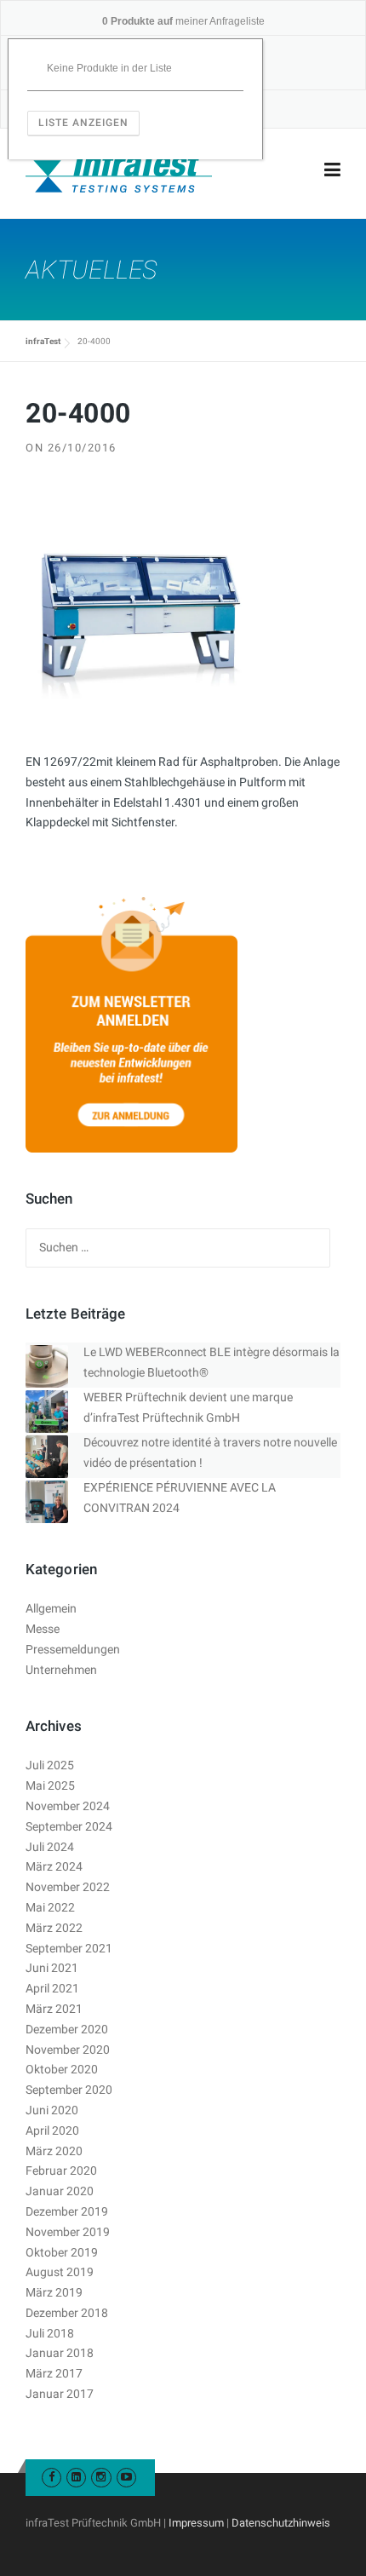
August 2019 (60, 2272)
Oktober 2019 (62, 2252)
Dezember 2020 (67, 2029)
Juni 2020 (52, 2110)
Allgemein (51, 1608)
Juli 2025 (50, 1765)
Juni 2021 (52, 1968)
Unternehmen (61, 1670)
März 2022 (54, 1928)
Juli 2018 (50, 2333)
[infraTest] (119, 170)
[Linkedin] (76, 2477)
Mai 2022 (50, 1907)
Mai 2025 (50, 1785)
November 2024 (68, 1806)
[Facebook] (51, 2477)
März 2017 (54, 2373)
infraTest (43, 341)
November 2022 (68, 1887)
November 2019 (68, 2232)
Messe (43, 1629)
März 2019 (54, 2292)
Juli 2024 (50, 1847)
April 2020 (52, 2130)
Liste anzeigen (83, 123)
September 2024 (69, 1826)
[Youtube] (126, 2477)
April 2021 (52, 1988)
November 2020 (68, 2050)
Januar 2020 (60, 2191)
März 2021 (54, 2009)
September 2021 (69, 1948)
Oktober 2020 (62, 2069)
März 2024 (54, 1866)
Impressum (196, 2523)
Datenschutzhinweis (281, 2523)
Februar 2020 (61, 2171)
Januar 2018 (60, 2353)
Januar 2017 (60, 2394)
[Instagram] (101, 2477)
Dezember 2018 (67, 2313)
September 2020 (69, 2090)
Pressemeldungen (73, 1649)
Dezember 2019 (67, 2211)
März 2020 (54, 2151)
